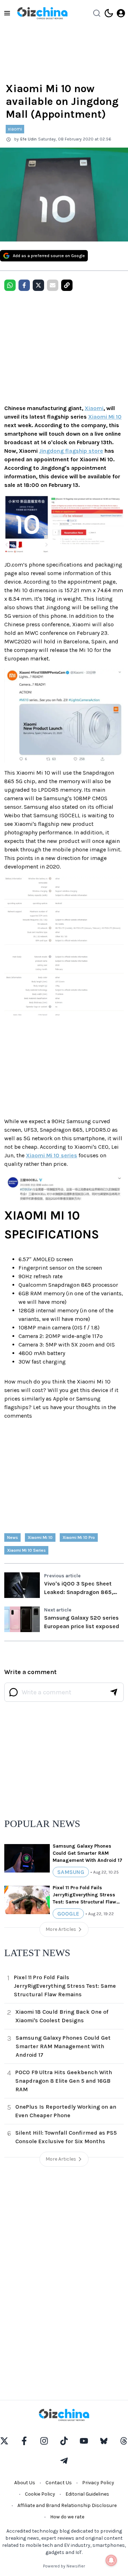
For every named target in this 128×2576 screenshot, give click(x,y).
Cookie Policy (40, 2494)
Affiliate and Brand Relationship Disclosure (67, 2505)
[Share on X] (38, 285)
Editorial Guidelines (87, 2494)
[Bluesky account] (104, 2441)
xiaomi (15, 129)
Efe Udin (28, 139)
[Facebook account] (24, 2441)
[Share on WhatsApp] (10, 285)
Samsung (71, 1872)
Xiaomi (94, 408)
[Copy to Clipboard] (67, 285)
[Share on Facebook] (24, 285)
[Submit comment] (114, 1692)
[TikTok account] (64, 2441)
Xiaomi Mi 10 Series (26, 1550)
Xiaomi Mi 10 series (52, 1155)
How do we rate (67, 2517)
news (12, 1537)
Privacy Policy (98, 2483)
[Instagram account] (44, 2441)
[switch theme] (109, 13)
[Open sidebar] (7, 13)
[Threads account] (124, 2441)
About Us (25, 2483)
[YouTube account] (84, 2441)
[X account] (4, 2441)
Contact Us (59, 2483)
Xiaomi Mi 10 (105, 417)
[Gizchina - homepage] (42, 13)
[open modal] (121, 13)
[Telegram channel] (64, 2461)
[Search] (97, 13)
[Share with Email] (53, 285)
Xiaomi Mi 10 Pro (79, 1537)
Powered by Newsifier (64, 2566)
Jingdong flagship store (71, 451)
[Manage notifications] (111, 2560)
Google (68, 1914)
